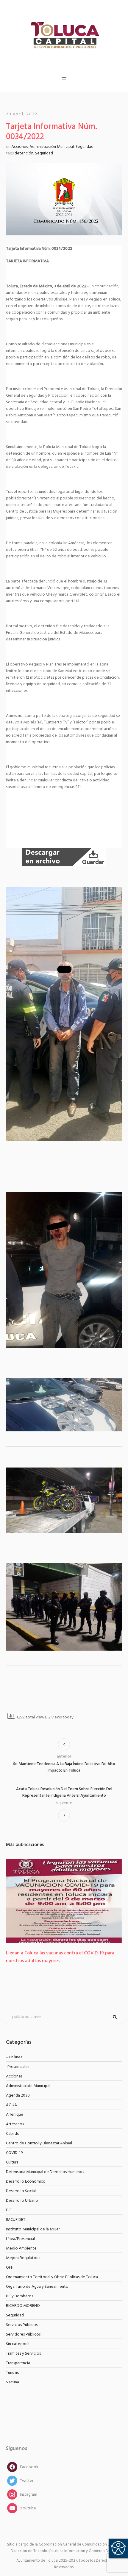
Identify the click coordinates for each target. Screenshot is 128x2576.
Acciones (19, 147)
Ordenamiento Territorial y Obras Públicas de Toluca (52, 2277)
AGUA (11, 2105)
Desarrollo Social (21, 2191)
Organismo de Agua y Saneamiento (37, 2287)
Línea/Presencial (20, 2239)
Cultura (12, 2162)
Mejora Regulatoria (23, 2258)
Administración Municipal (52, 147)
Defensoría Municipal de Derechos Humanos (45, 2172)
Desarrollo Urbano (22, 2201)
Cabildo (13, 2134)
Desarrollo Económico (26, 2182)
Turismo (13, 2373)
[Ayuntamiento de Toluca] (64, 34)
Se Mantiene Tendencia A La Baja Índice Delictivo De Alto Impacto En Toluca (64, 1767)
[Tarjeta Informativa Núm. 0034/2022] (64, 199)
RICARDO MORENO (23, 2306)
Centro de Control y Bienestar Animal (39, 2143)
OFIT (10, 2268)
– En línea (14, 2057)
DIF (9, 2210)
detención (24, 153)
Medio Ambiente (21, 2248)
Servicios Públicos (22, 2325)
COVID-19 (14, 2153)
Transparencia (18, 2363)
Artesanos (15, 2124)
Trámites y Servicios (23, 2354)
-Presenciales (18, 2067)
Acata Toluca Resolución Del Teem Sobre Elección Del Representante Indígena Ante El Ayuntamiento (64, 1793)
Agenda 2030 (18, 2096)
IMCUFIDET (16, 2220)
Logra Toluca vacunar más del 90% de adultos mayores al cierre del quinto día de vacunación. (64, 1957)
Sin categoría (18, 2344)
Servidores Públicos (23, 2334)
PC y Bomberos (19, 2296)
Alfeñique (15, 2115)
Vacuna (13, 2382)
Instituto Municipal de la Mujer (33, 2229)
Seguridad (85, 147)
